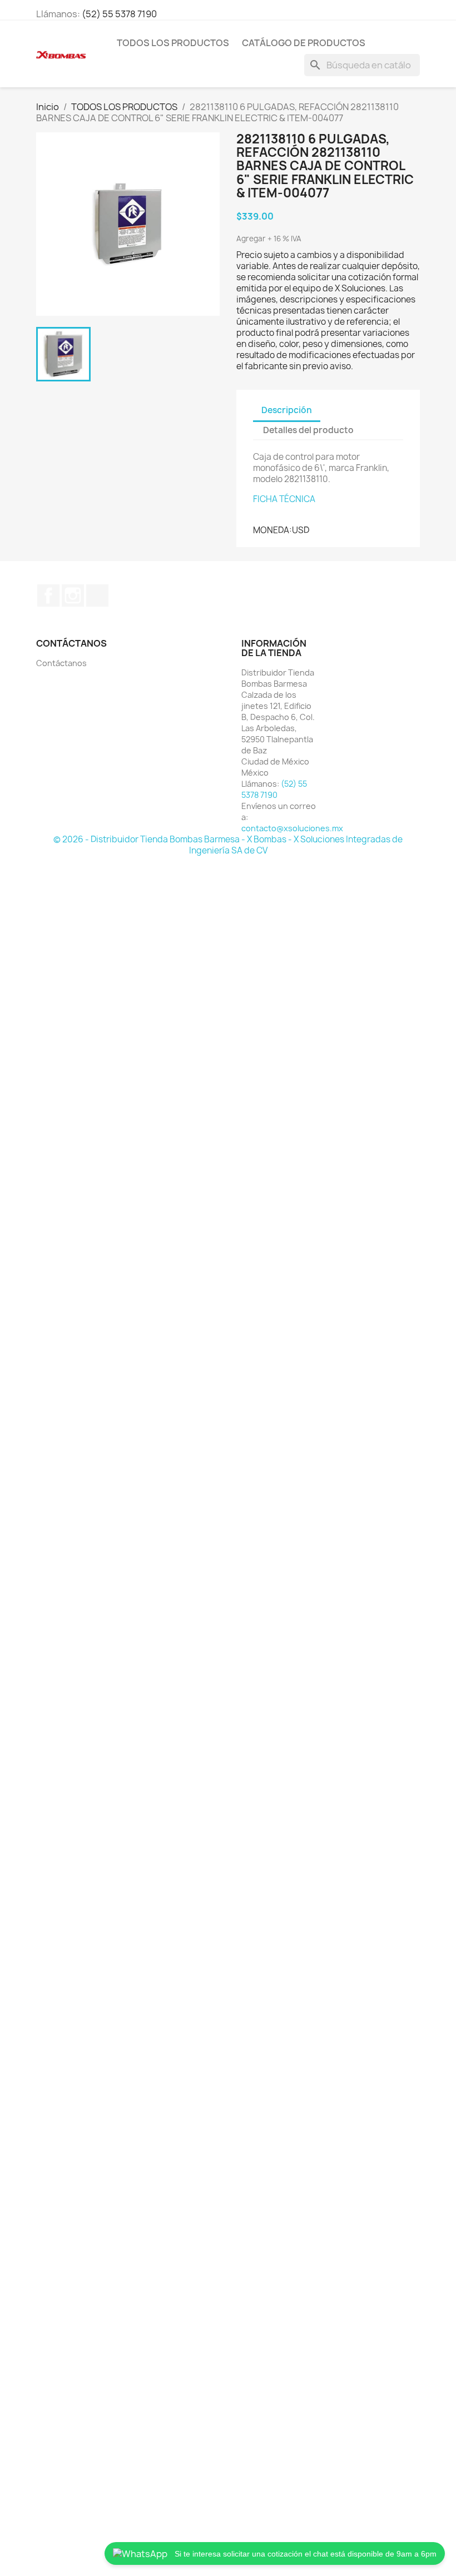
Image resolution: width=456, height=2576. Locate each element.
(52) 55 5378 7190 (119, 14)
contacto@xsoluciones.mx (292, 828)
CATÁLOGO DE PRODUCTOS (304, 43)
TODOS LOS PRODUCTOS (173, 43)
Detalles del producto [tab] (308, 430)
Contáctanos (61, 663)
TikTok (97, 595)
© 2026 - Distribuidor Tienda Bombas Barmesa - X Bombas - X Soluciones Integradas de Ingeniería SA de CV (228, 845)
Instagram (73, 595)
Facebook (48, 595)
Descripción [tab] (287, 410)
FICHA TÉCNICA (284, 499)
